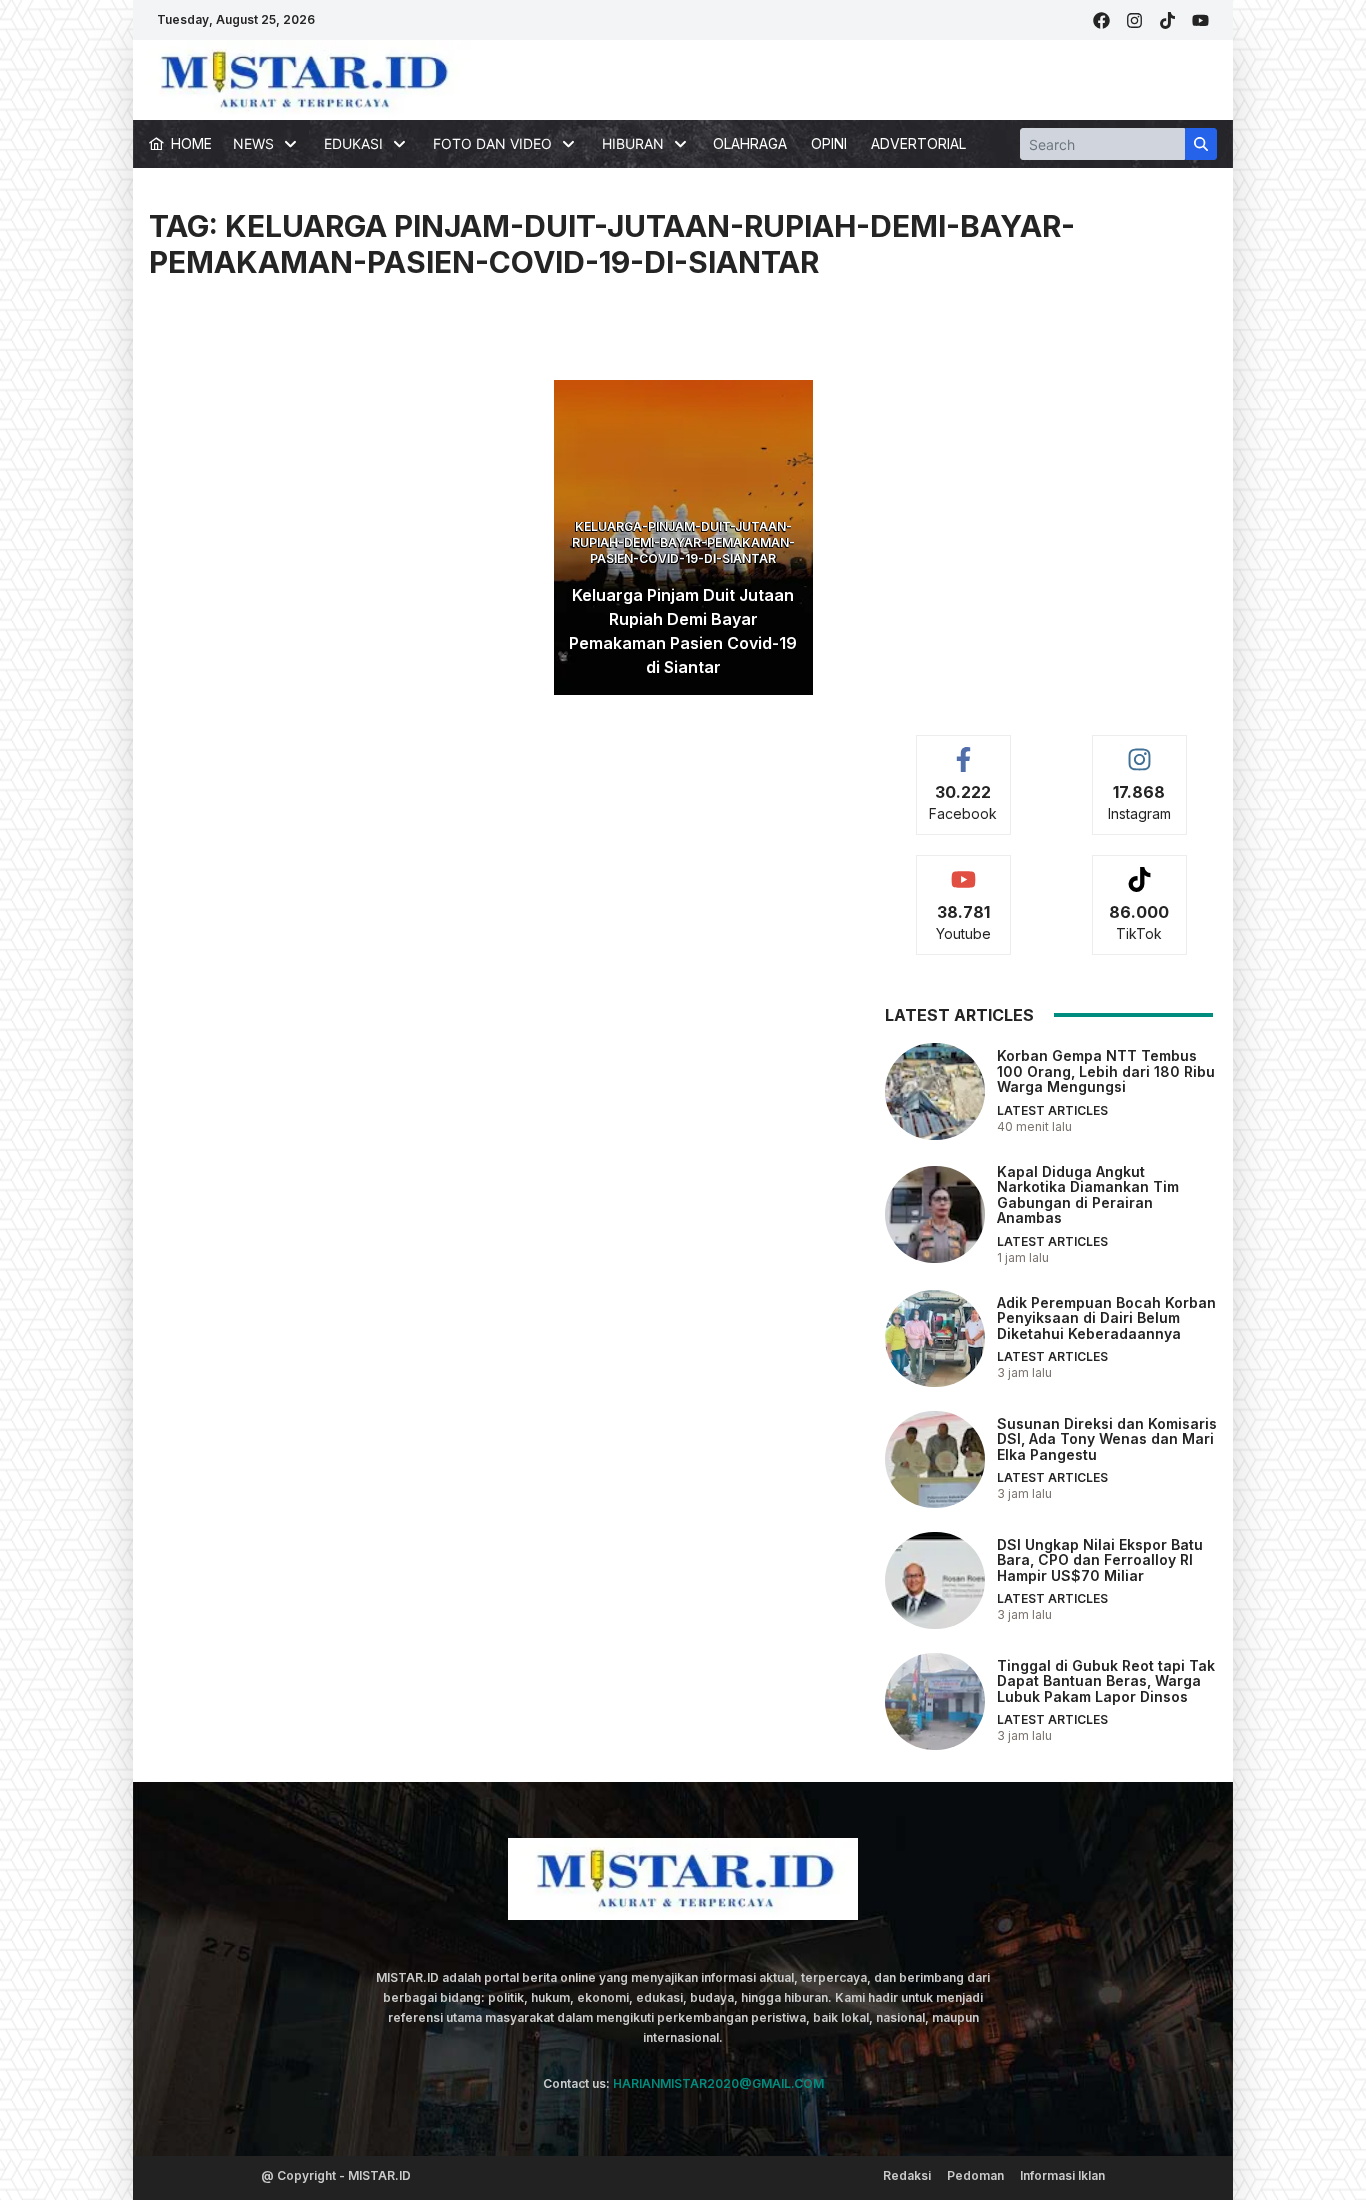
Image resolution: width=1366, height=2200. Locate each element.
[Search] (1201, 144)
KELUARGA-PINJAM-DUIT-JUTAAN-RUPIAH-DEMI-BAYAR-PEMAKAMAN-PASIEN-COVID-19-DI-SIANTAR (683, 542)
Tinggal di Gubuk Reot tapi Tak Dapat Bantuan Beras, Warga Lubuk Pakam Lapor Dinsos (1106, 1681)
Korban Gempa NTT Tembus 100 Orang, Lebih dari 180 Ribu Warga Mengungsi (1106, 1071)
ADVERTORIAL (918, 143)
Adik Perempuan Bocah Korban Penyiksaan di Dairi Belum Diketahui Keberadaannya (1106, 1318)
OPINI (829, 143)
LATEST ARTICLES (1052, 1110)
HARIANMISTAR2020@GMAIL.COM (718, 2083)
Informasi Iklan (1062, 2175)
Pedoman (975, 2175)
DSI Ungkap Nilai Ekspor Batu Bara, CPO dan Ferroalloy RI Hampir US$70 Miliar (1100, 1560)
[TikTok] (1167, 20)
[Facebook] (1101, 20)
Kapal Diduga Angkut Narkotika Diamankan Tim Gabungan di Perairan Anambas (1088, 1194)
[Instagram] (1134, 20)
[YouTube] (1200, 20)
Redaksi (907, 2175)
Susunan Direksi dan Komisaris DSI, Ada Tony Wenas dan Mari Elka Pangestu (1107, 1439)
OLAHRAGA (750, 143)
